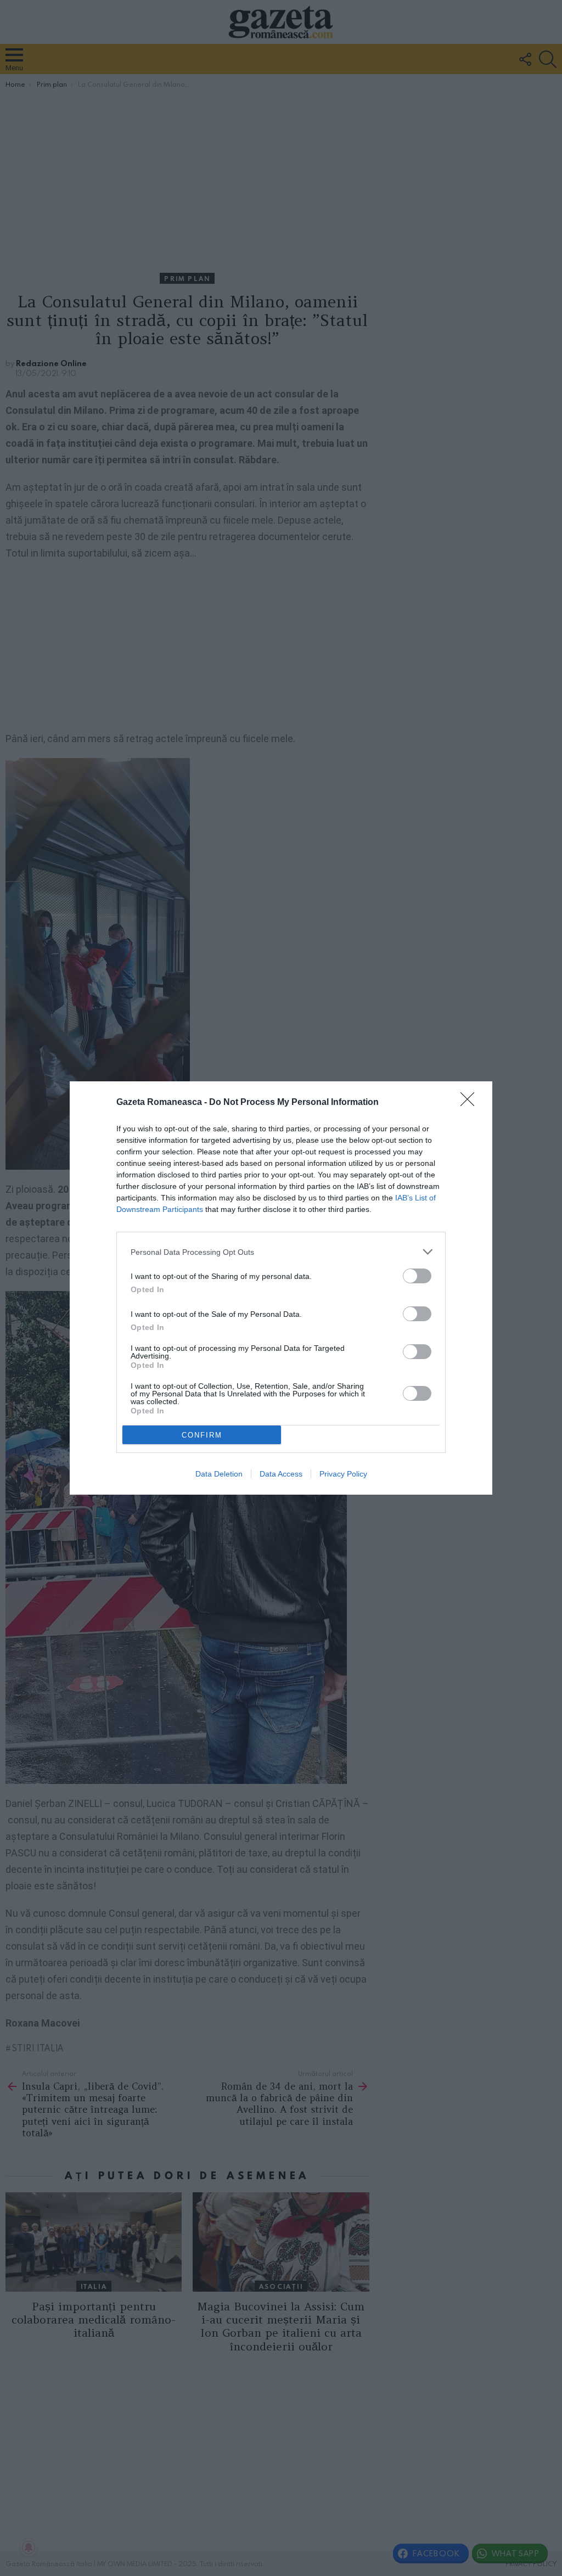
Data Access (281, 1474)
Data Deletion (219, 1474)
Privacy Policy (343, 1474)
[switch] (417, 1276)
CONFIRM (202, 1435)
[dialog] (281, 1288)
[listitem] (281, 1252)
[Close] (471, 1103)
